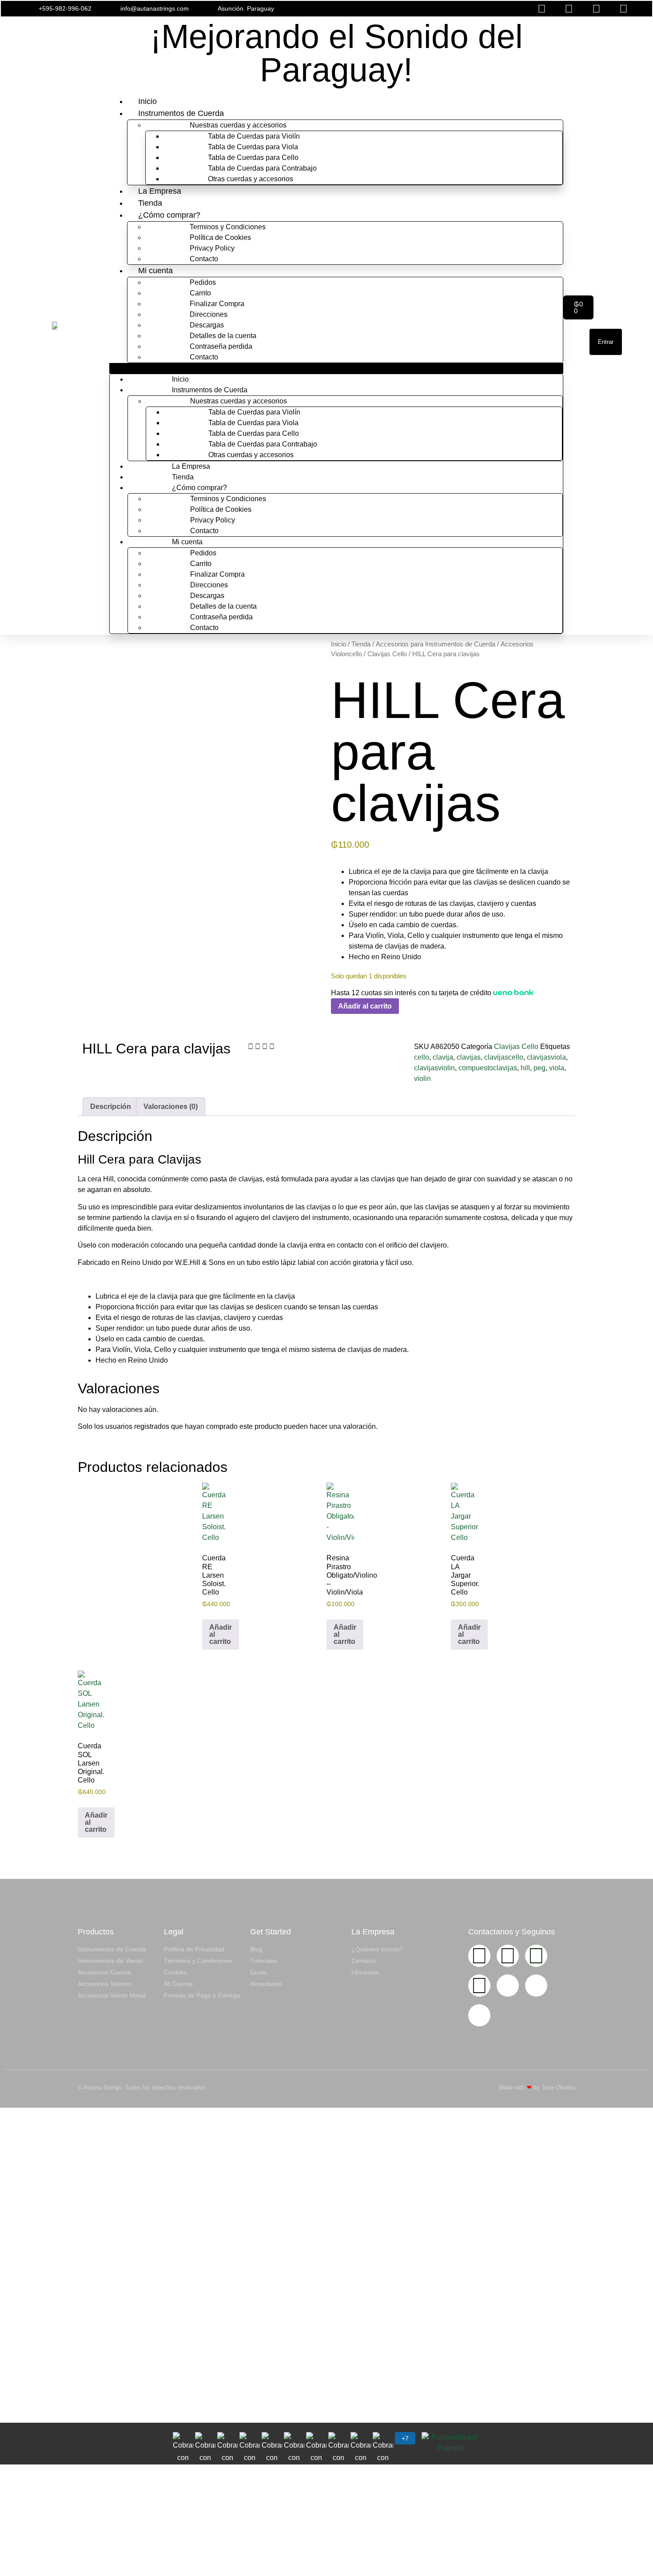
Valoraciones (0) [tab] (171, 1107)
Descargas (207, 325)
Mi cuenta (155, 271)
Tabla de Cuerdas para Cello (253, 158)
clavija (443, 1057)
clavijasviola (546, 1057)
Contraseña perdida (221, 346)
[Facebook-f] (508, 1956)
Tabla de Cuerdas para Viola (253, 147)
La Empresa (160, 191)
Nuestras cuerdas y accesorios (238, 125)
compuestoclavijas (488, 1068)
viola (557, 1068)
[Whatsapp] (479, 1986)
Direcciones (209, 314)
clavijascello (504, 1057)
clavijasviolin (434, 1068)
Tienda (150, 203)
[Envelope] (508, 1986)
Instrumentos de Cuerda (181, 113)
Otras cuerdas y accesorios (251, 179)
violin (422, 1079)
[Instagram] (479, 1956)
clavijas (469, 1057)
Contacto (204, 259)
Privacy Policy (212, 248)
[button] (434, 9)
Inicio (147, 101)
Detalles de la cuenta (223, 336)
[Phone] (536, 1986)
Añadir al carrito (365, 1006)
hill (525, 1068)
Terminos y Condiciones (228, 227)
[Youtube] (536, 1956)
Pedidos (203, 282)
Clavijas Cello (387, 654)
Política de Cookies (220, 237)
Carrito (200, 293)
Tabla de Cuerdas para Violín (254, 136)
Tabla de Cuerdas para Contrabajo (262, 168)
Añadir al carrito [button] (221, 1634)
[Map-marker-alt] (479, 2015)
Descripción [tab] (111, 1107)
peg (540, 1068)
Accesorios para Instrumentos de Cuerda (436, 644)
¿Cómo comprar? (169, 215)
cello (422, 1057)
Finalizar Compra (217, 304)
